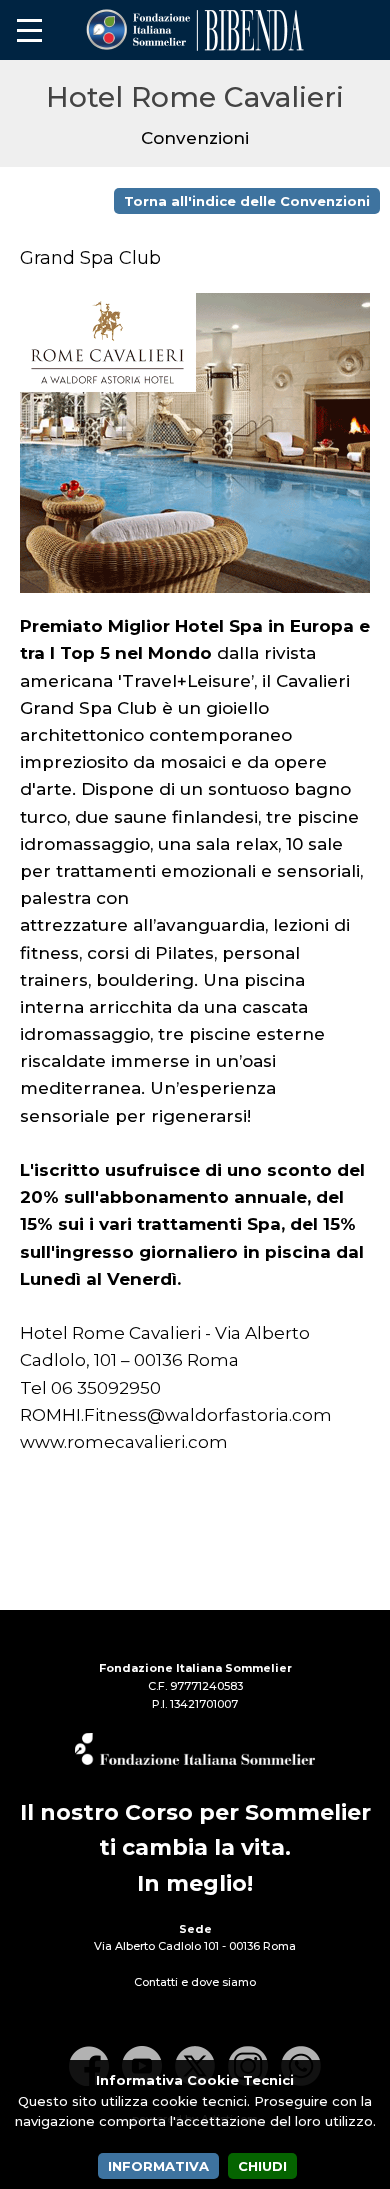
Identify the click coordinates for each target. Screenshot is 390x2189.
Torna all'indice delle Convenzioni (247, 201)
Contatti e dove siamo (195, 1982)
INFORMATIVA (158, 2166)
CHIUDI (262, 2166)
